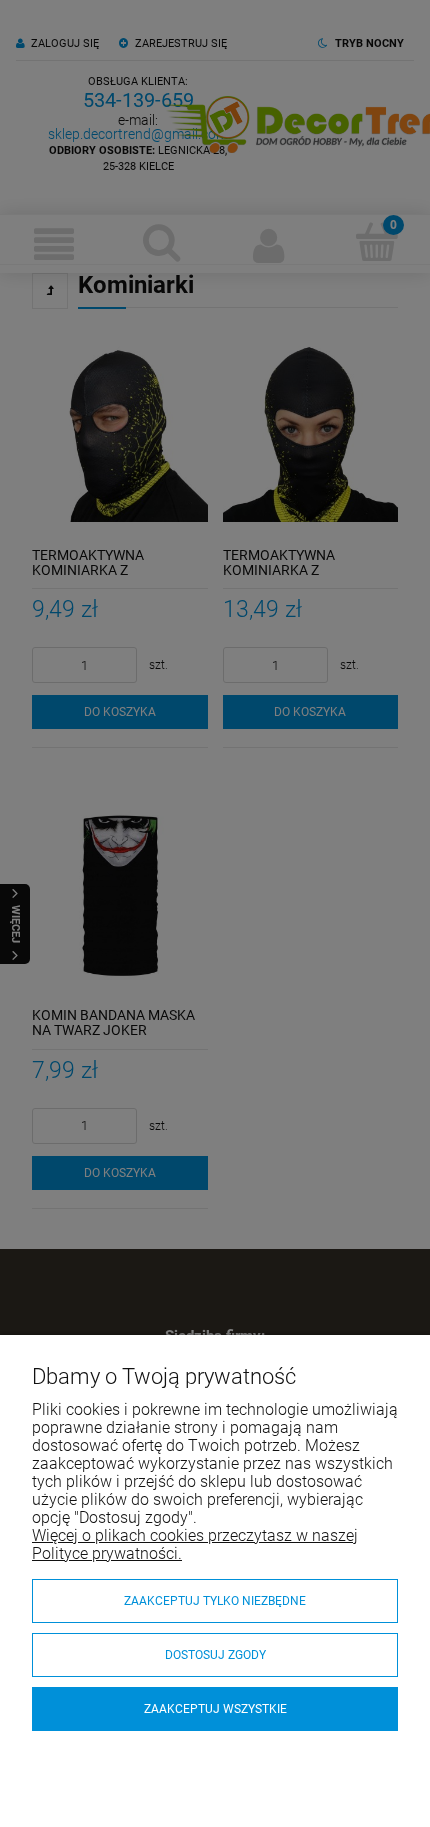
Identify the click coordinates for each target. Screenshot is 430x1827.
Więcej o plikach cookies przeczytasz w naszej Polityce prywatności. (195, 1544)
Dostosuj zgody (215, 1655)
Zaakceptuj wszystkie (215, 1709)
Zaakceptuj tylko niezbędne (215, 1601)
